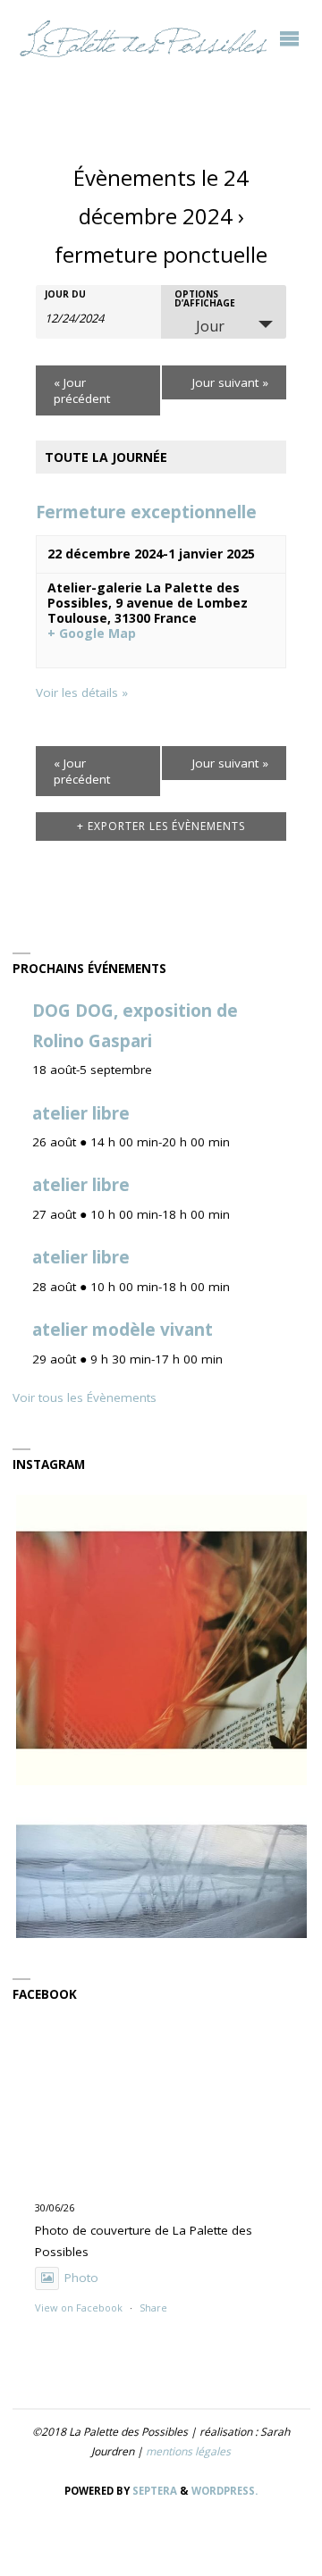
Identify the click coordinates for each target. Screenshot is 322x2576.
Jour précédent (82, 390)
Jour (210, 326)
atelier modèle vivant (123, 1330)
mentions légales (188, 2451)
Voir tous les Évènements (85, 1397)
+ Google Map (92, 634)
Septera (153, 2491)
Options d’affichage (205, 298)
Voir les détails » (82, 692)
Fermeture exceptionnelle (146, 512)
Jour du (65, 294)
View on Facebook (79, 2307)
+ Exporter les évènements (161, 826)
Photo (81, 2278)
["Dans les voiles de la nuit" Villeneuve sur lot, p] (161, 1934)
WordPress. (225, 2491)
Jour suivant (230, 382)
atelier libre (81, 1113)
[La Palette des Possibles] (143, 38)
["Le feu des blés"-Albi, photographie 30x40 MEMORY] (161, 1640)
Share (153, 2307)
